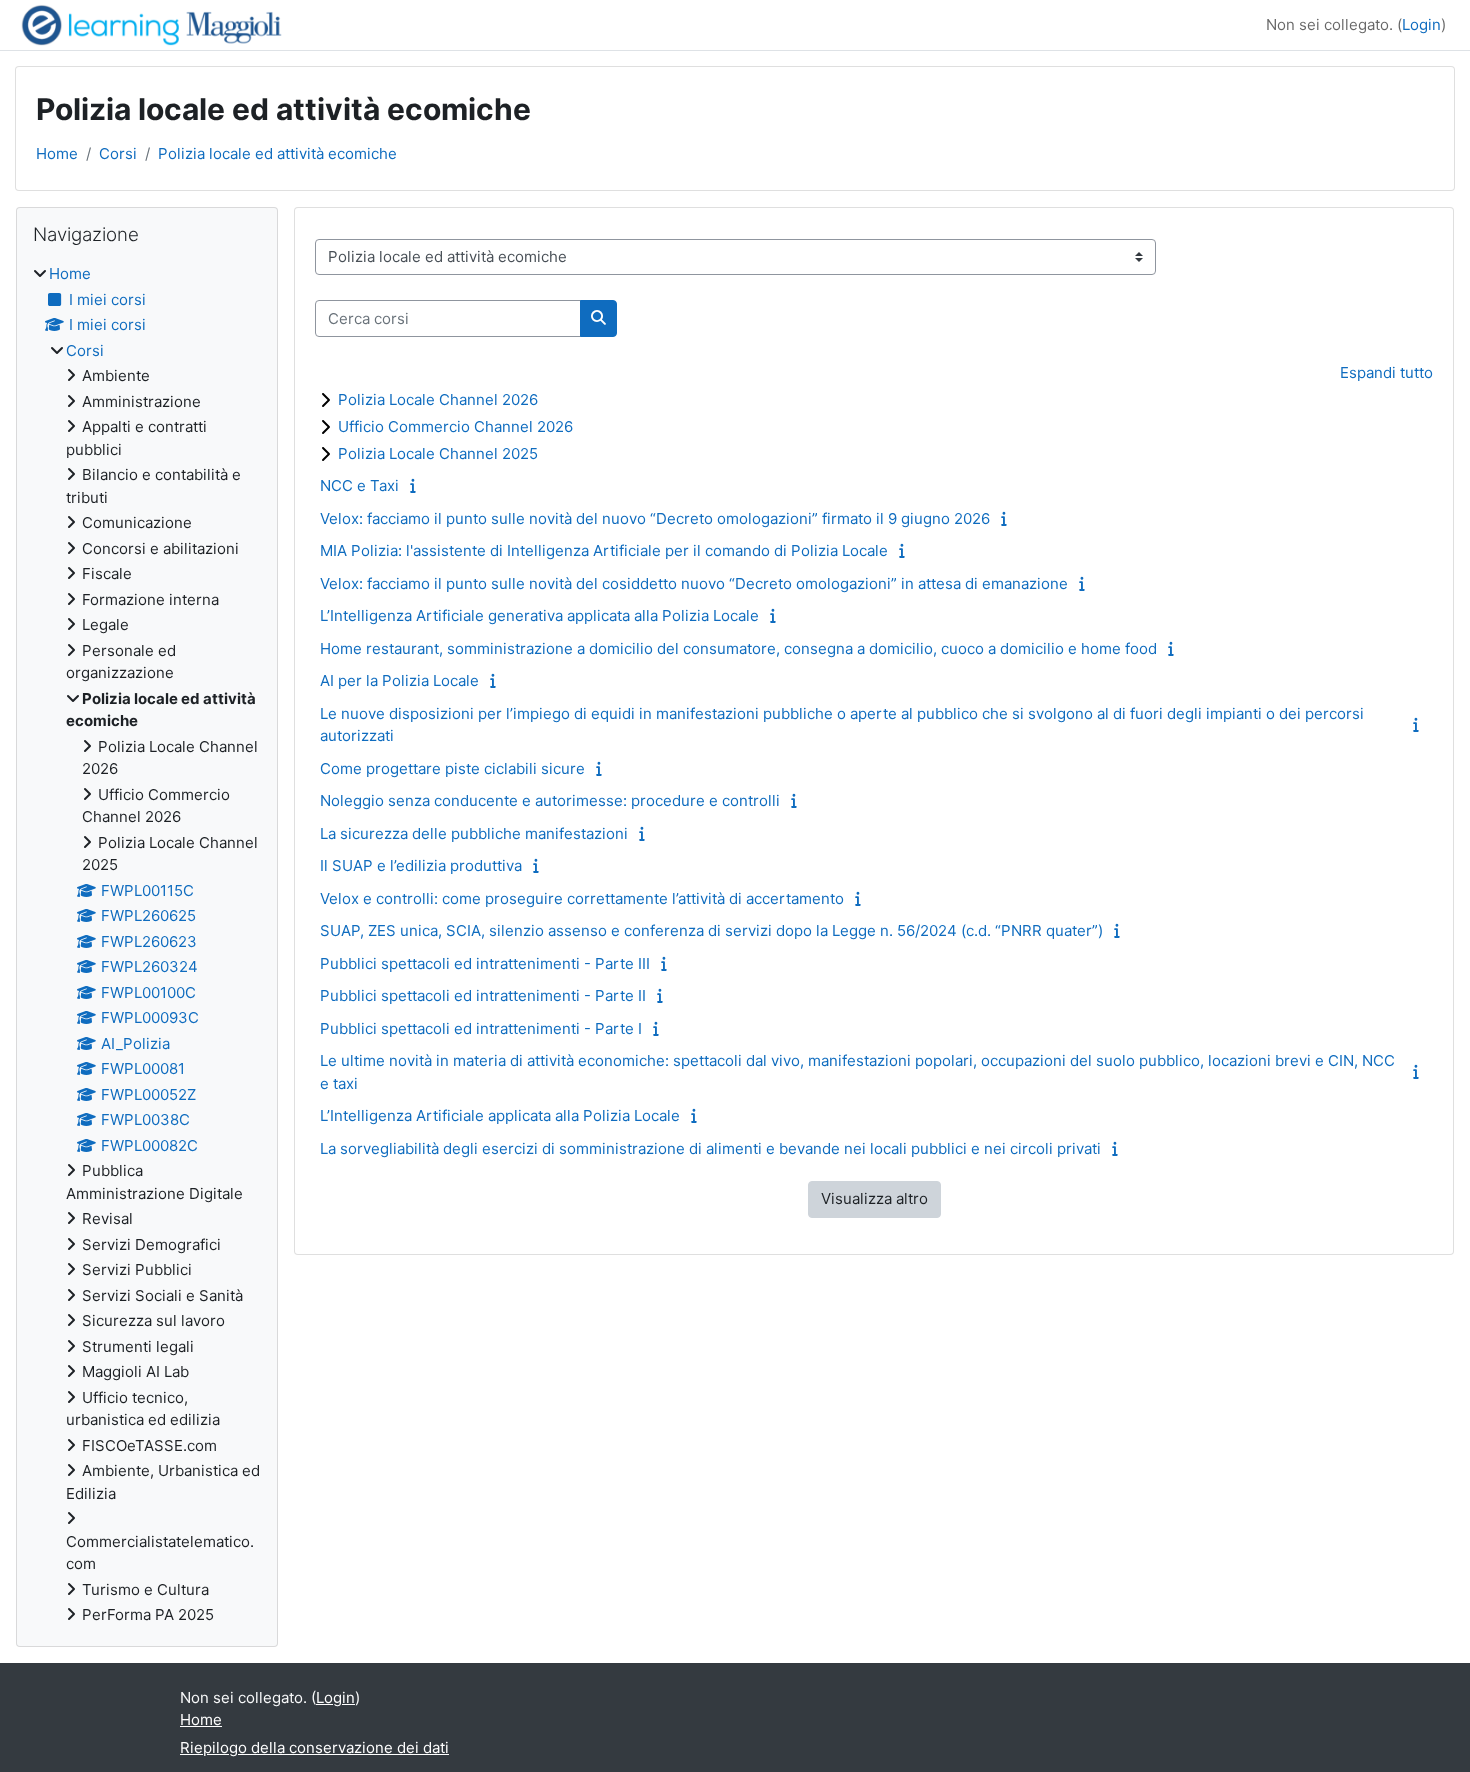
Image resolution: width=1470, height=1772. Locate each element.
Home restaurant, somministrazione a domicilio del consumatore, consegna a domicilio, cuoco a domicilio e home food (738, 648)
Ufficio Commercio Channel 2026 (455, 426)
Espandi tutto (1386, 372)
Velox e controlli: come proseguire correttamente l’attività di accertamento (582, 898)
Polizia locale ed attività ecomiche (277, 153)
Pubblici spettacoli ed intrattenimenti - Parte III (485, 963)
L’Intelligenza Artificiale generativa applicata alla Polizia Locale (539, 615)
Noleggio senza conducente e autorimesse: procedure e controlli (550, 800)
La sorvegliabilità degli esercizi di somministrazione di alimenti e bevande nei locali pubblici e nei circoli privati (710, 1148)
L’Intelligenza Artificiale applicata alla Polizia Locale (500, 1115)
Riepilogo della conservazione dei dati (314, 1747)
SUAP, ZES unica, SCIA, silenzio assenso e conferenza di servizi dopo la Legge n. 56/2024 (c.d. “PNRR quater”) (711, 930)
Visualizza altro (874, 1198)
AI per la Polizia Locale (399, 680)
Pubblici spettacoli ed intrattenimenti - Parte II (483, 995)
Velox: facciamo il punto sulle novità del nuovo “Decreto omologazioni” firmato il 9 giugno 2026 (655, 518)
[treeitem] (147, 945)
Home (57, 153)
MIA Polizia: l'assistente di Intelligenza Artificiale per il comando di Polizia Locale (604, 550)
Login (1421, 24)
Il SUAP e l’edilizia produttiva (421, 865)
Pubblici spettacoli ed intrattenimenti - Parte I (481, 1028)
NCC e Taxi (359, 485)
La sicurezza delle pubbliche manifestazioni (474, 833)
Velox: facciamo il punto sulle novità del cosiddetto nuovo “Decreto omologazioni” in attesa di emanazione (694, 583)
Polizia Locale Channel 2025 (438, 453)
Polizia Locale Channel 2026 (438, 399)
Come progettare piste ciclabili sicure (452, 768)
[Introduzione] (417, 485)
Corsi (118, 153)
